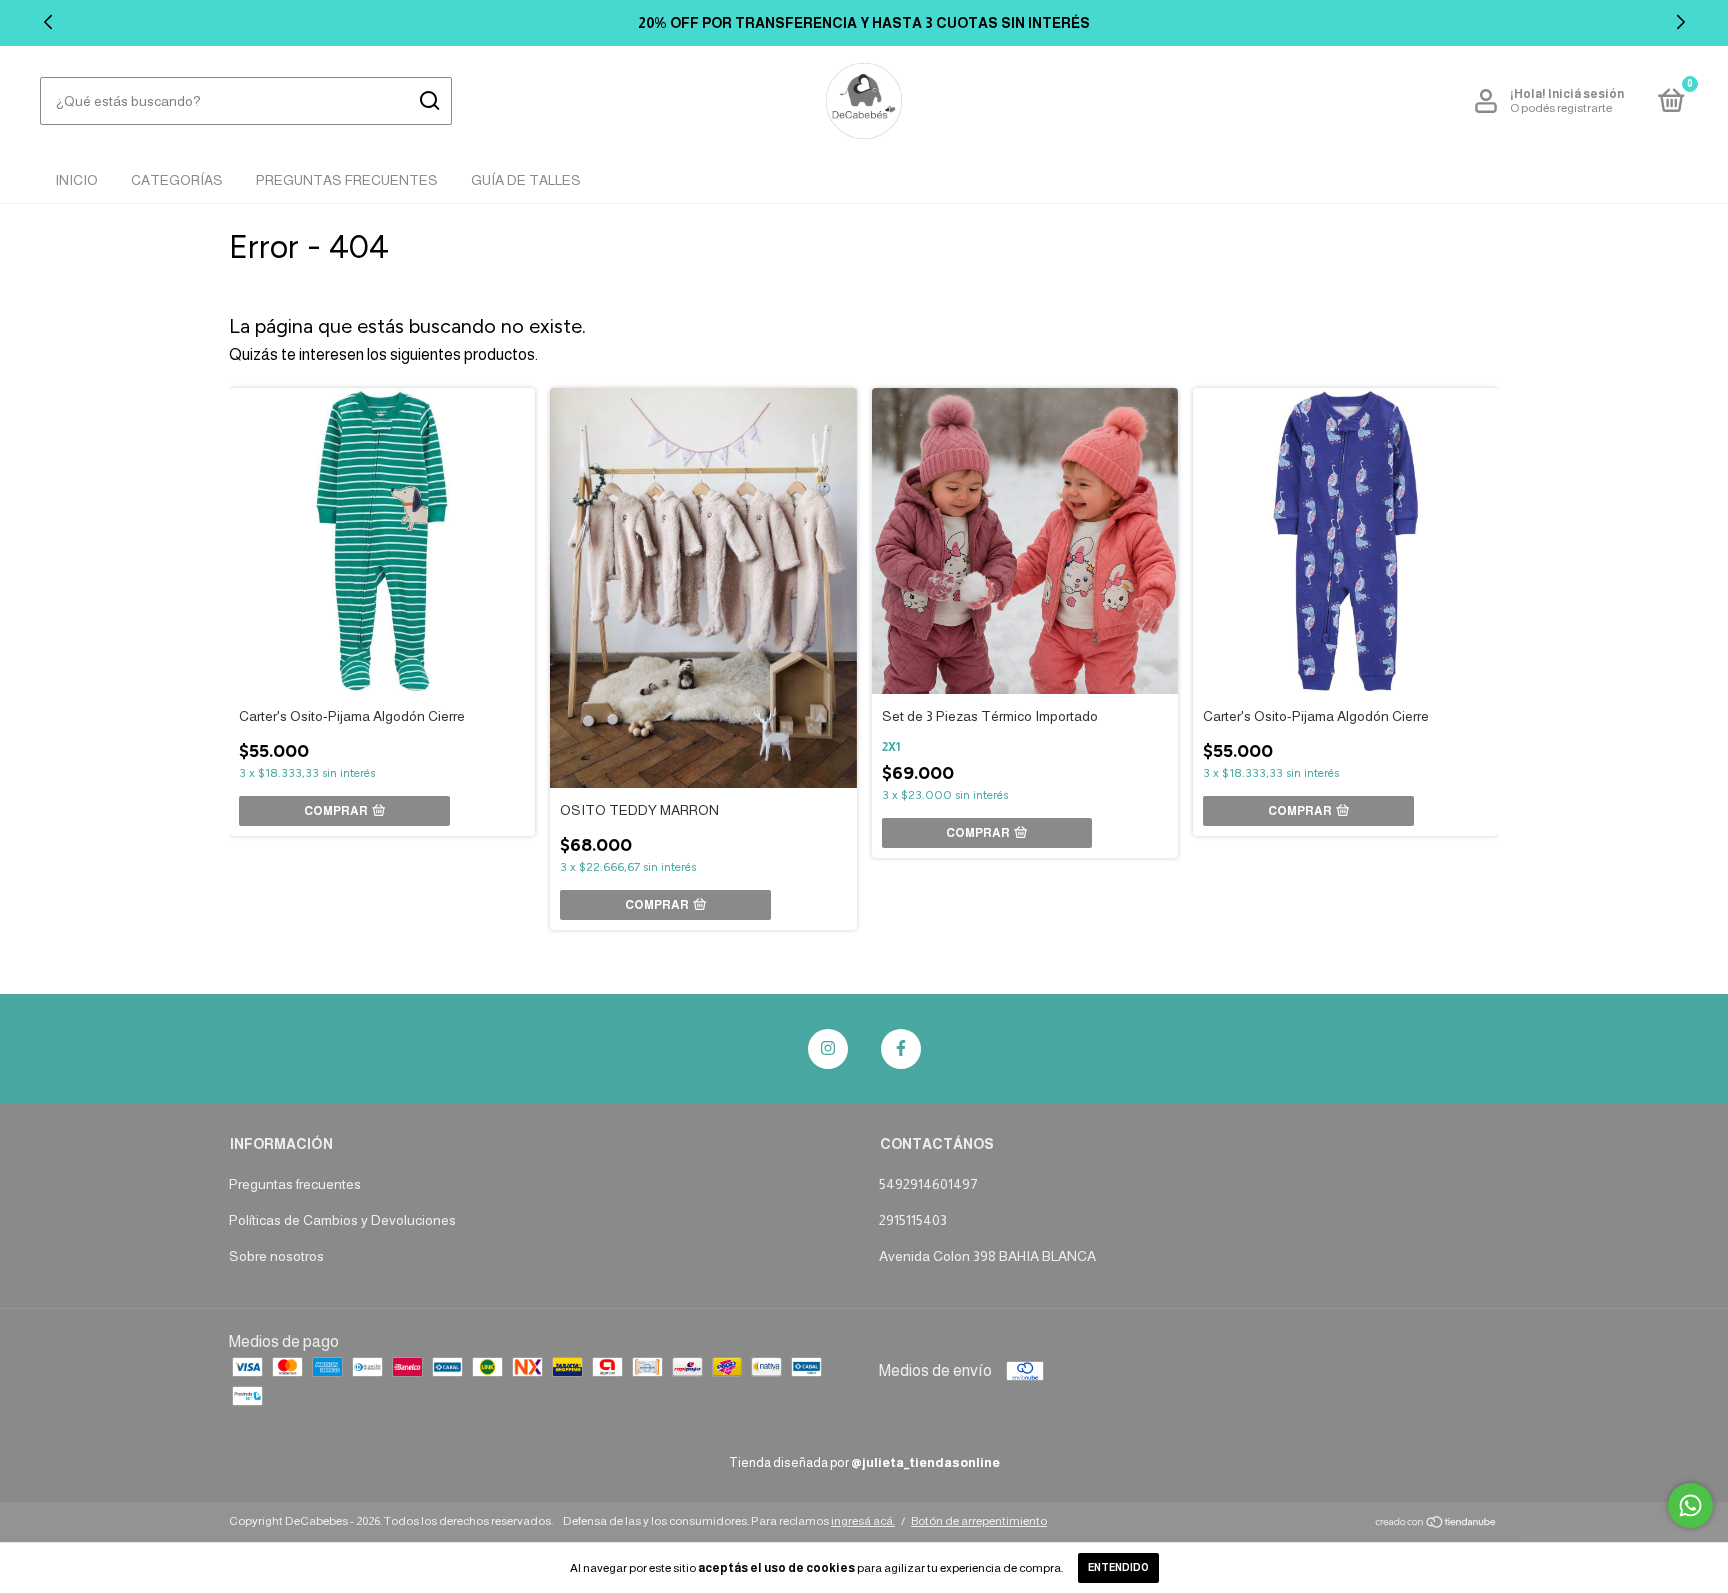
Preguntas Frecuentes (347, 180)
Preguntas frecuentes (295, 1184)
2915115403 (913, 1220)
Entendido (1118, 1567)
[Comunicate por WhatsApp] (1690, 1505)
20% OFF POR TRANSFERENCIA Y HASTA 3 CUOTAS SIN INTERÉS (864, 23)
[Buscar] (428, 101)
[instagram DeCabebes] (828, 1049)
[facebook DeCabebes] (901, 1049)
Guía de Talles (526, 180)
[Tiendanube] (1436, 1523)
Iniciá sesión (1586, 94)
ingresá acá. (863, 1521)
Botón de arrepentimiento (979, 1521)
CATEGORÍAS (177, 180)
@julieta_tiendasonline (925, 1462)
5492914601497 (928, 1184)
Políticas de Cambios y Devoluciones (342, 1220)
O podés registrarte (1561, 108)
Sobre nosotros (276, 1256)
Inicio (76, 180)
